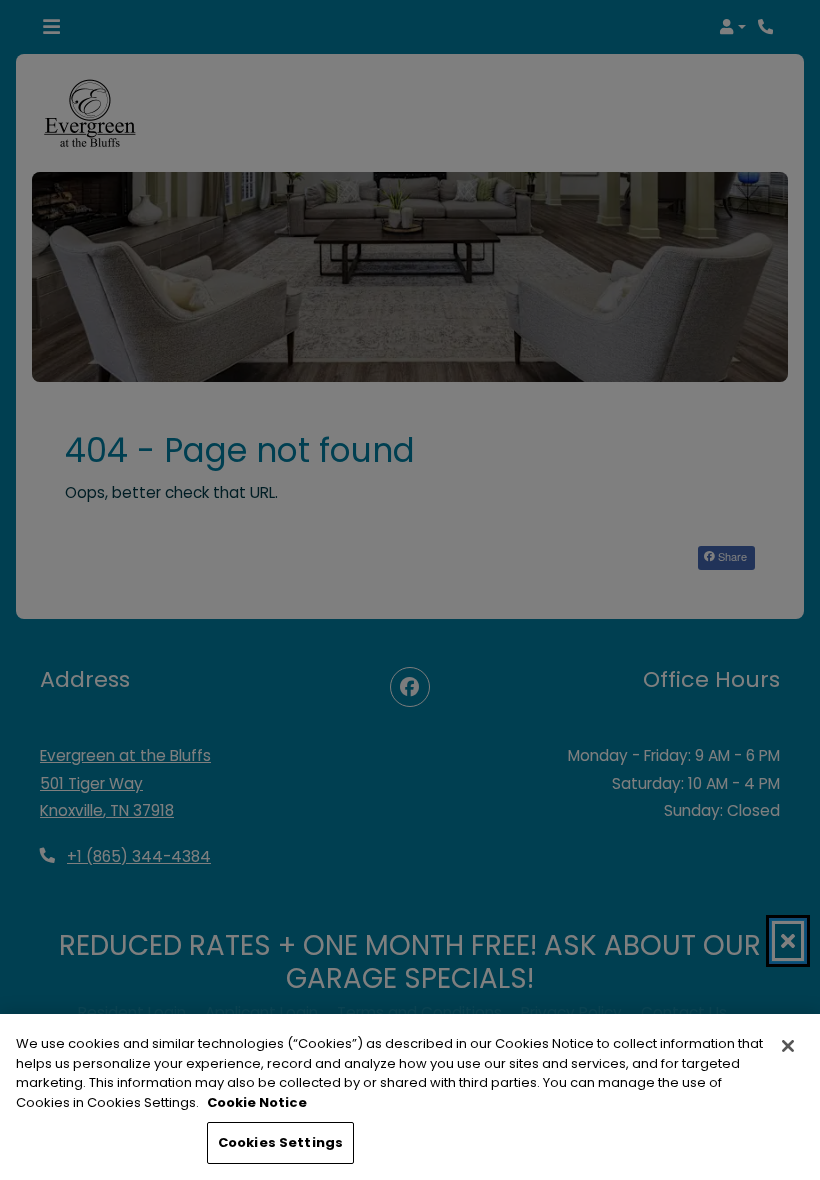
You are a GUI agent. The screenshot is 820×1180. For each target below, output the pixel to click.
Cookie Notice (257, 1102)
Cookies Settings (280, 1142)
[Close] (788, 1046)
